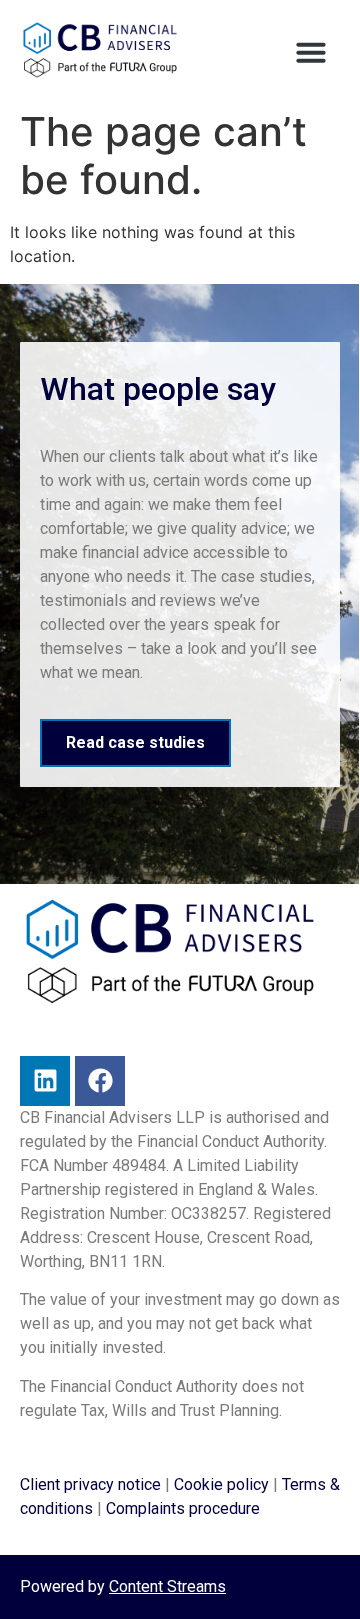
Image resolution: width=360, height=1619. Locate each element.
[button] (311, 52)
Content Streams (167, 1586)
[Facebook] (100, 1081)
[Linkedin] (45, 1081)
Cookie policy (221, 1484)
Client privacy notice (90, 1484)
